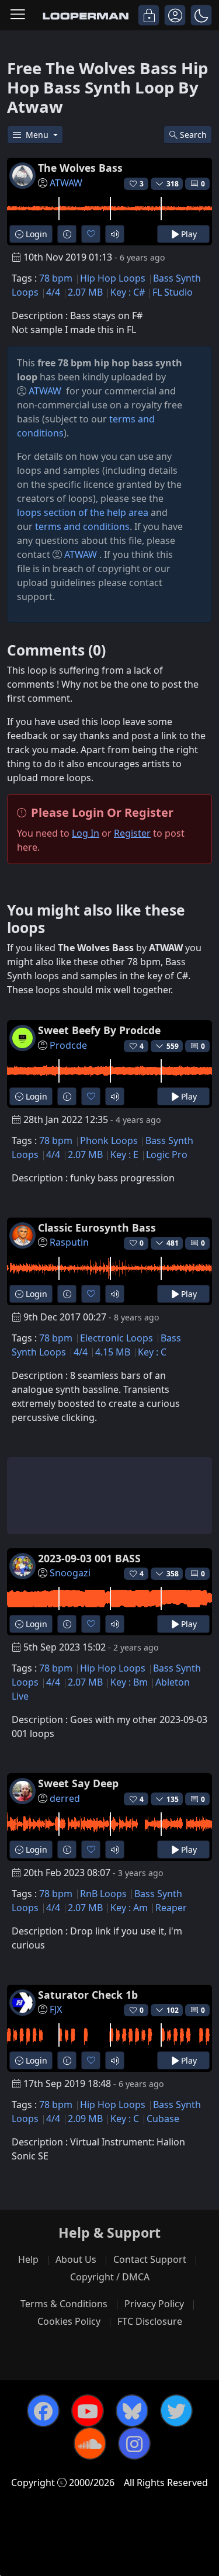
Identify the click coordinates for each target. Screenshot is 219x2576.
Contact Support (150, 2259)
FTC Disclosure (150, 2321)
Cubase (163, 2119)
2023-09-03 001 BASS (89, 1558)
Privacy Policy (154, 2304)
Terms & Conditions (64, 2304)
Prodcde (68, 1045)
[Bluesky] (132, 2411)
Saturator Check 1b (88, 1995)
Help (28, 2259)
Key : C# (128, 292)
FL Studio (173, 292)
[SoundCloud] (90, 2443)
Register (132, 833)
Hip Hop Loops (113, 278)
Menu (38, 135)
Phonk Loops (109, 1140)
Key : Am (129, 1908)
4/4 (53, 292)
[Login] (149, 15)
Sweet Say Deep (78, 1783)
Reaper (171, 1908)
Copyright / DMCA (110, 2277)
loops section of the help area (83, 512)
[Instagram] (134, 2443)
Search (193, 135)
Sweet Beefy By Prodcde (99, 1030)
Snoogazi (70, 1573)
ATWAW (66, 183)
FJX (56, 2009)
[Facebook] (43, 2411)
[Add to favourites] (91, 234)
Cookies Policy (69, 2321)
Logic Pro (167, 1154)
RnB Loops (103, 1894)
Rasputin (69, 1242)
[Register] (175, 15)
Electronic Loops (117, 1338)
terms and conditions (82, 526)
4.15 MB (113, 1352)
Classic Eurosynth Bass (97, 1228)
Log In (86, 833)
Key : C (152, 1352)
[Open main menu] (18, 15)
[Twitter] (176, 2411)
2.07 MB (85, 292)
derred (65, 1798)
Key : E (124, 1154)
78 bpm (56, 278)
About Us (76, 2259)
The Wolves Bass (80, 168)
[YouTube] (88, 2411)
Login (35, 234)
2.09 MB (85, 2119)
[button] (201, 15)
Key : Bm (129, 1682)
